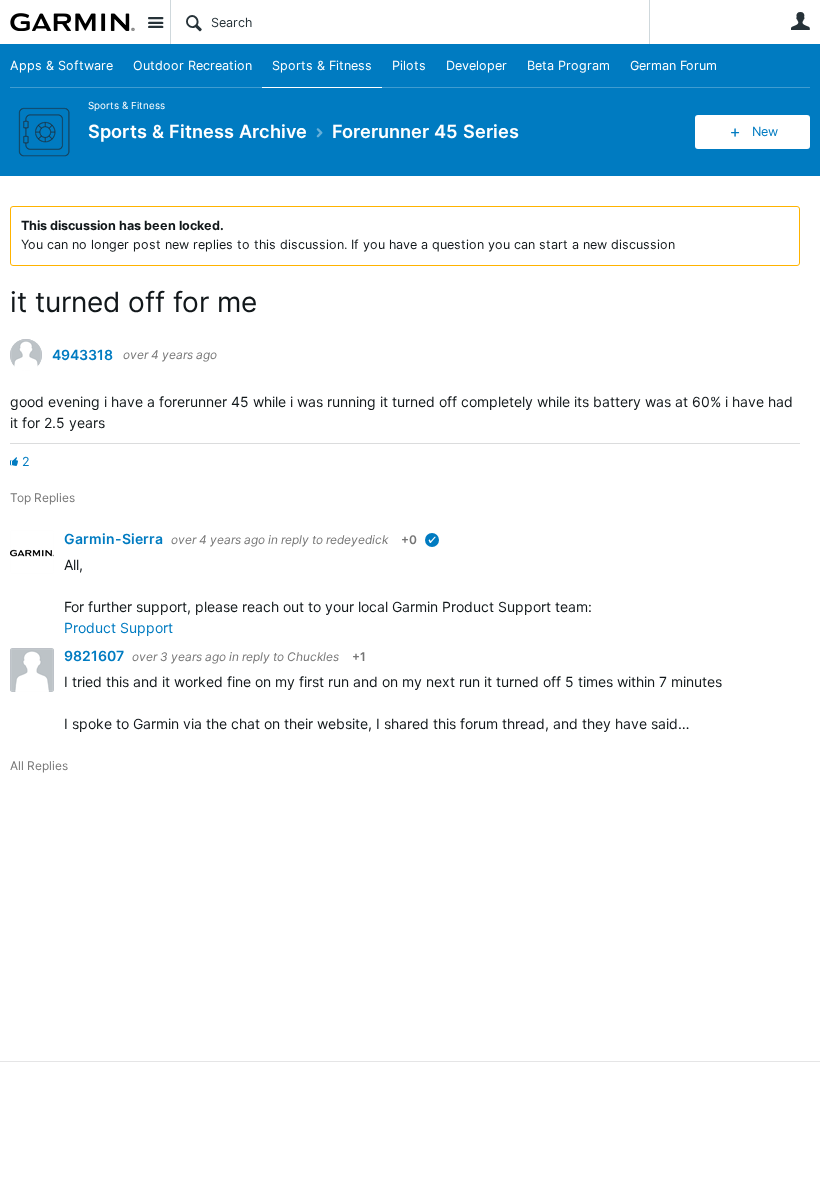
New (765, 131)
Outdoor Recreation (192, 65)
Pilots (409, 65)
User (800, 21)
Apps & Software (61, 65)
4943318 (82, 355)
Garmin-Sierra (115, 538)
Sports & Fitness (322, 65)
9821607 (95, 655)
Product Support (118, 627)
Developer (476, 65)
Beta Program (568, 65)
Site (155, 22)
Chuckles (313, 656)
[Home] (72, 22)
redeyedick (357, 539)
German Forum (673, 65)
